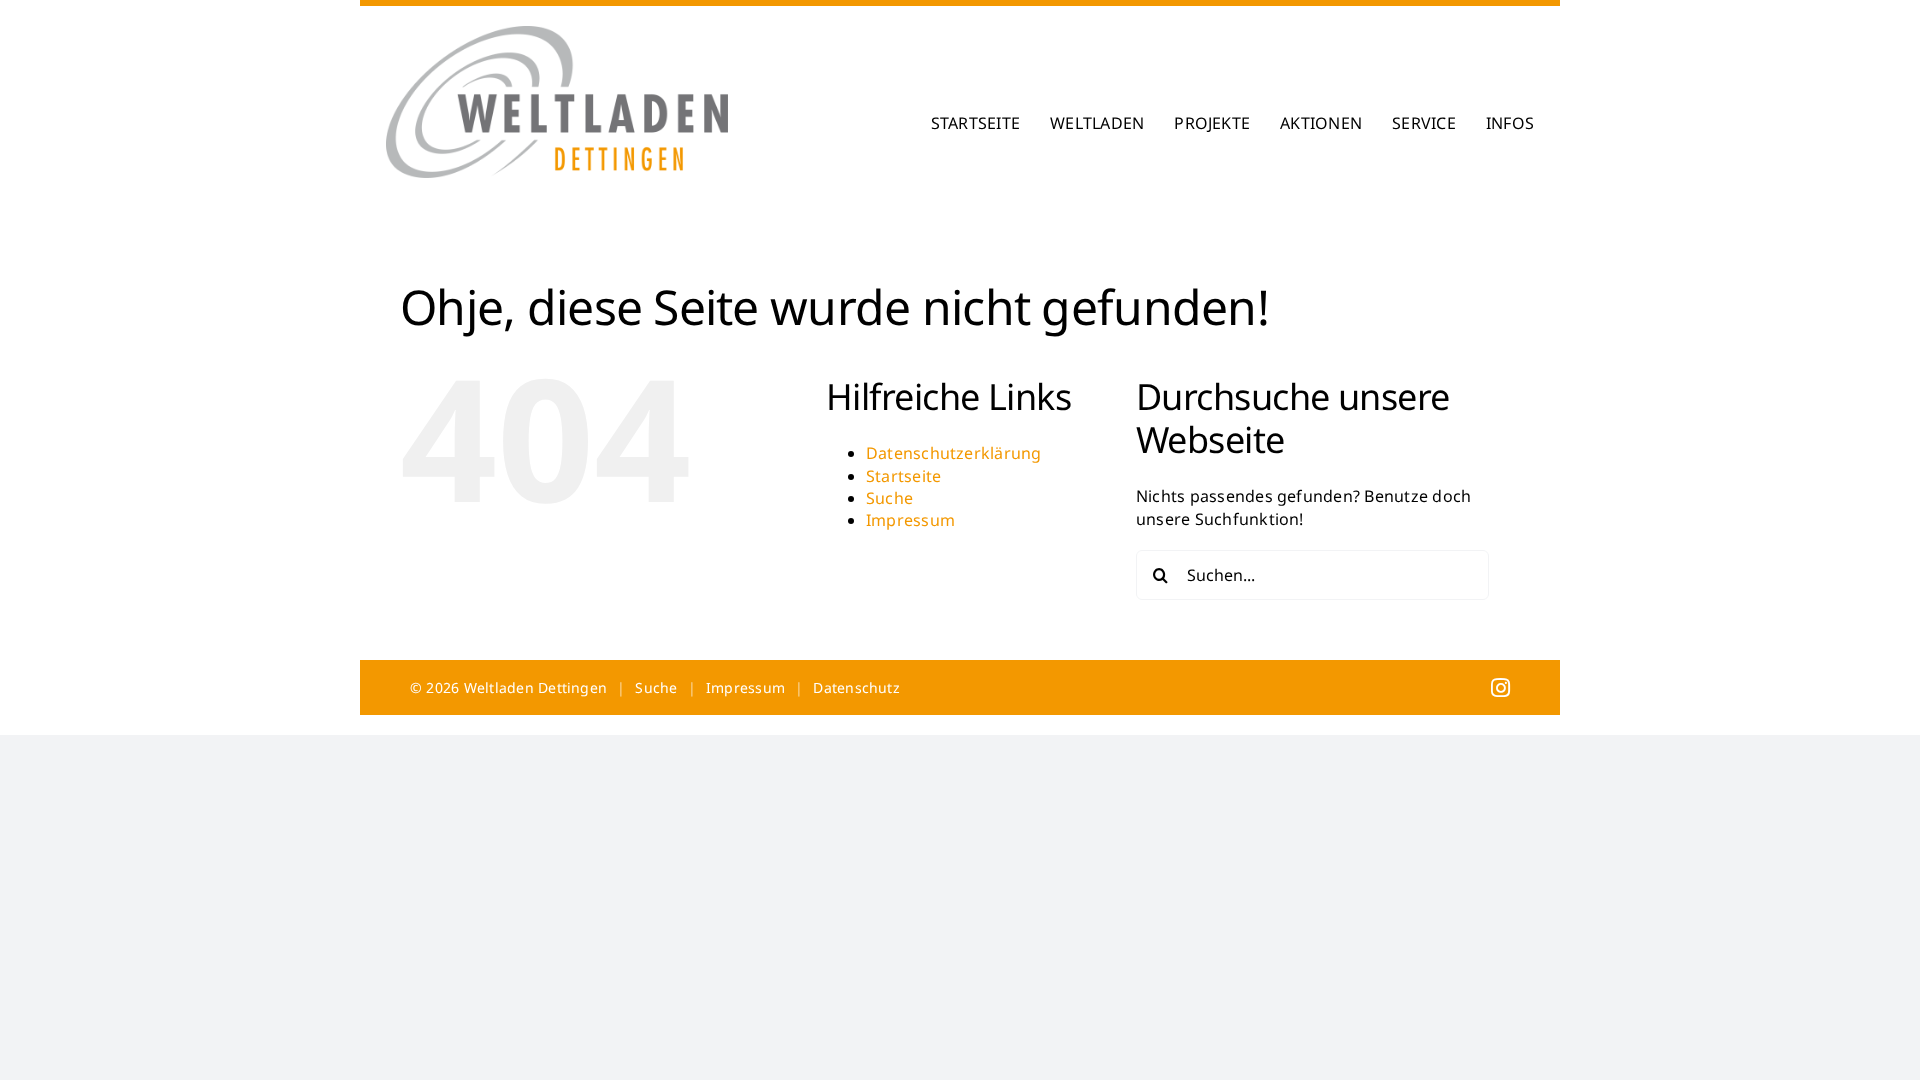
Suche (889, 498)
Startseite (903, 476)
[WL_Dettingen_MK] (557, 34)
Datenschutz (856, 687)
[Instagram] (1500, 687)
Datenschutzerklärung (954, 453)
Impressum (910, 520)
